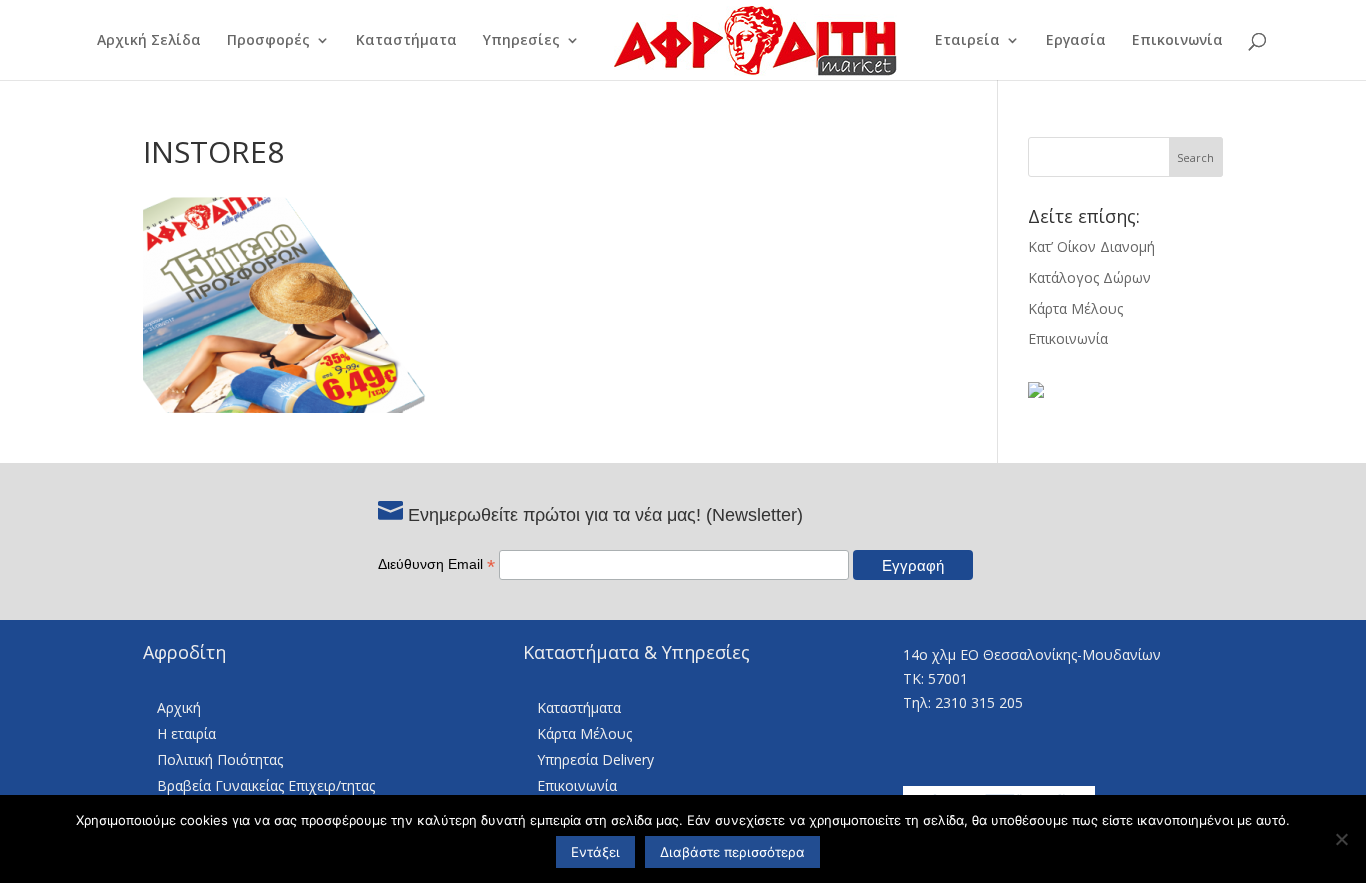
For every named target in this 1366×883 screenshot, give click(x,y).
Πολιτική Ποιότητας (220, 759)
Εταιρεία (967, 41)
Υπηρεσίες (521, 41)
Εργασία (1076, 41)
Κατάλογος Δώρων (1089, 277)
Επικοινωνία (1177, 41)
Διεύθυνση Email (436, 564)
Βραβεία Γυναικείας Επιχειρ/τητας (266, 785)
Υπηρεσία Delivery (595, 759)
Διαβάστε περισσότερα (732, 852)
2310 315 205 (979, 702)
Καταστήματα (406, 41)
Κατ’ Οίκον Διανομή (1091, 246)
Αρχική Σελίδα (149, 41)
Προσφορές (268, 41)
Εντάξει (595, 852)
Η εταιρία (186, 733)
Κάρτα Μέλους (1075, 308)
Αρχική (179, 707)
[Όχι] (1341, 839)
